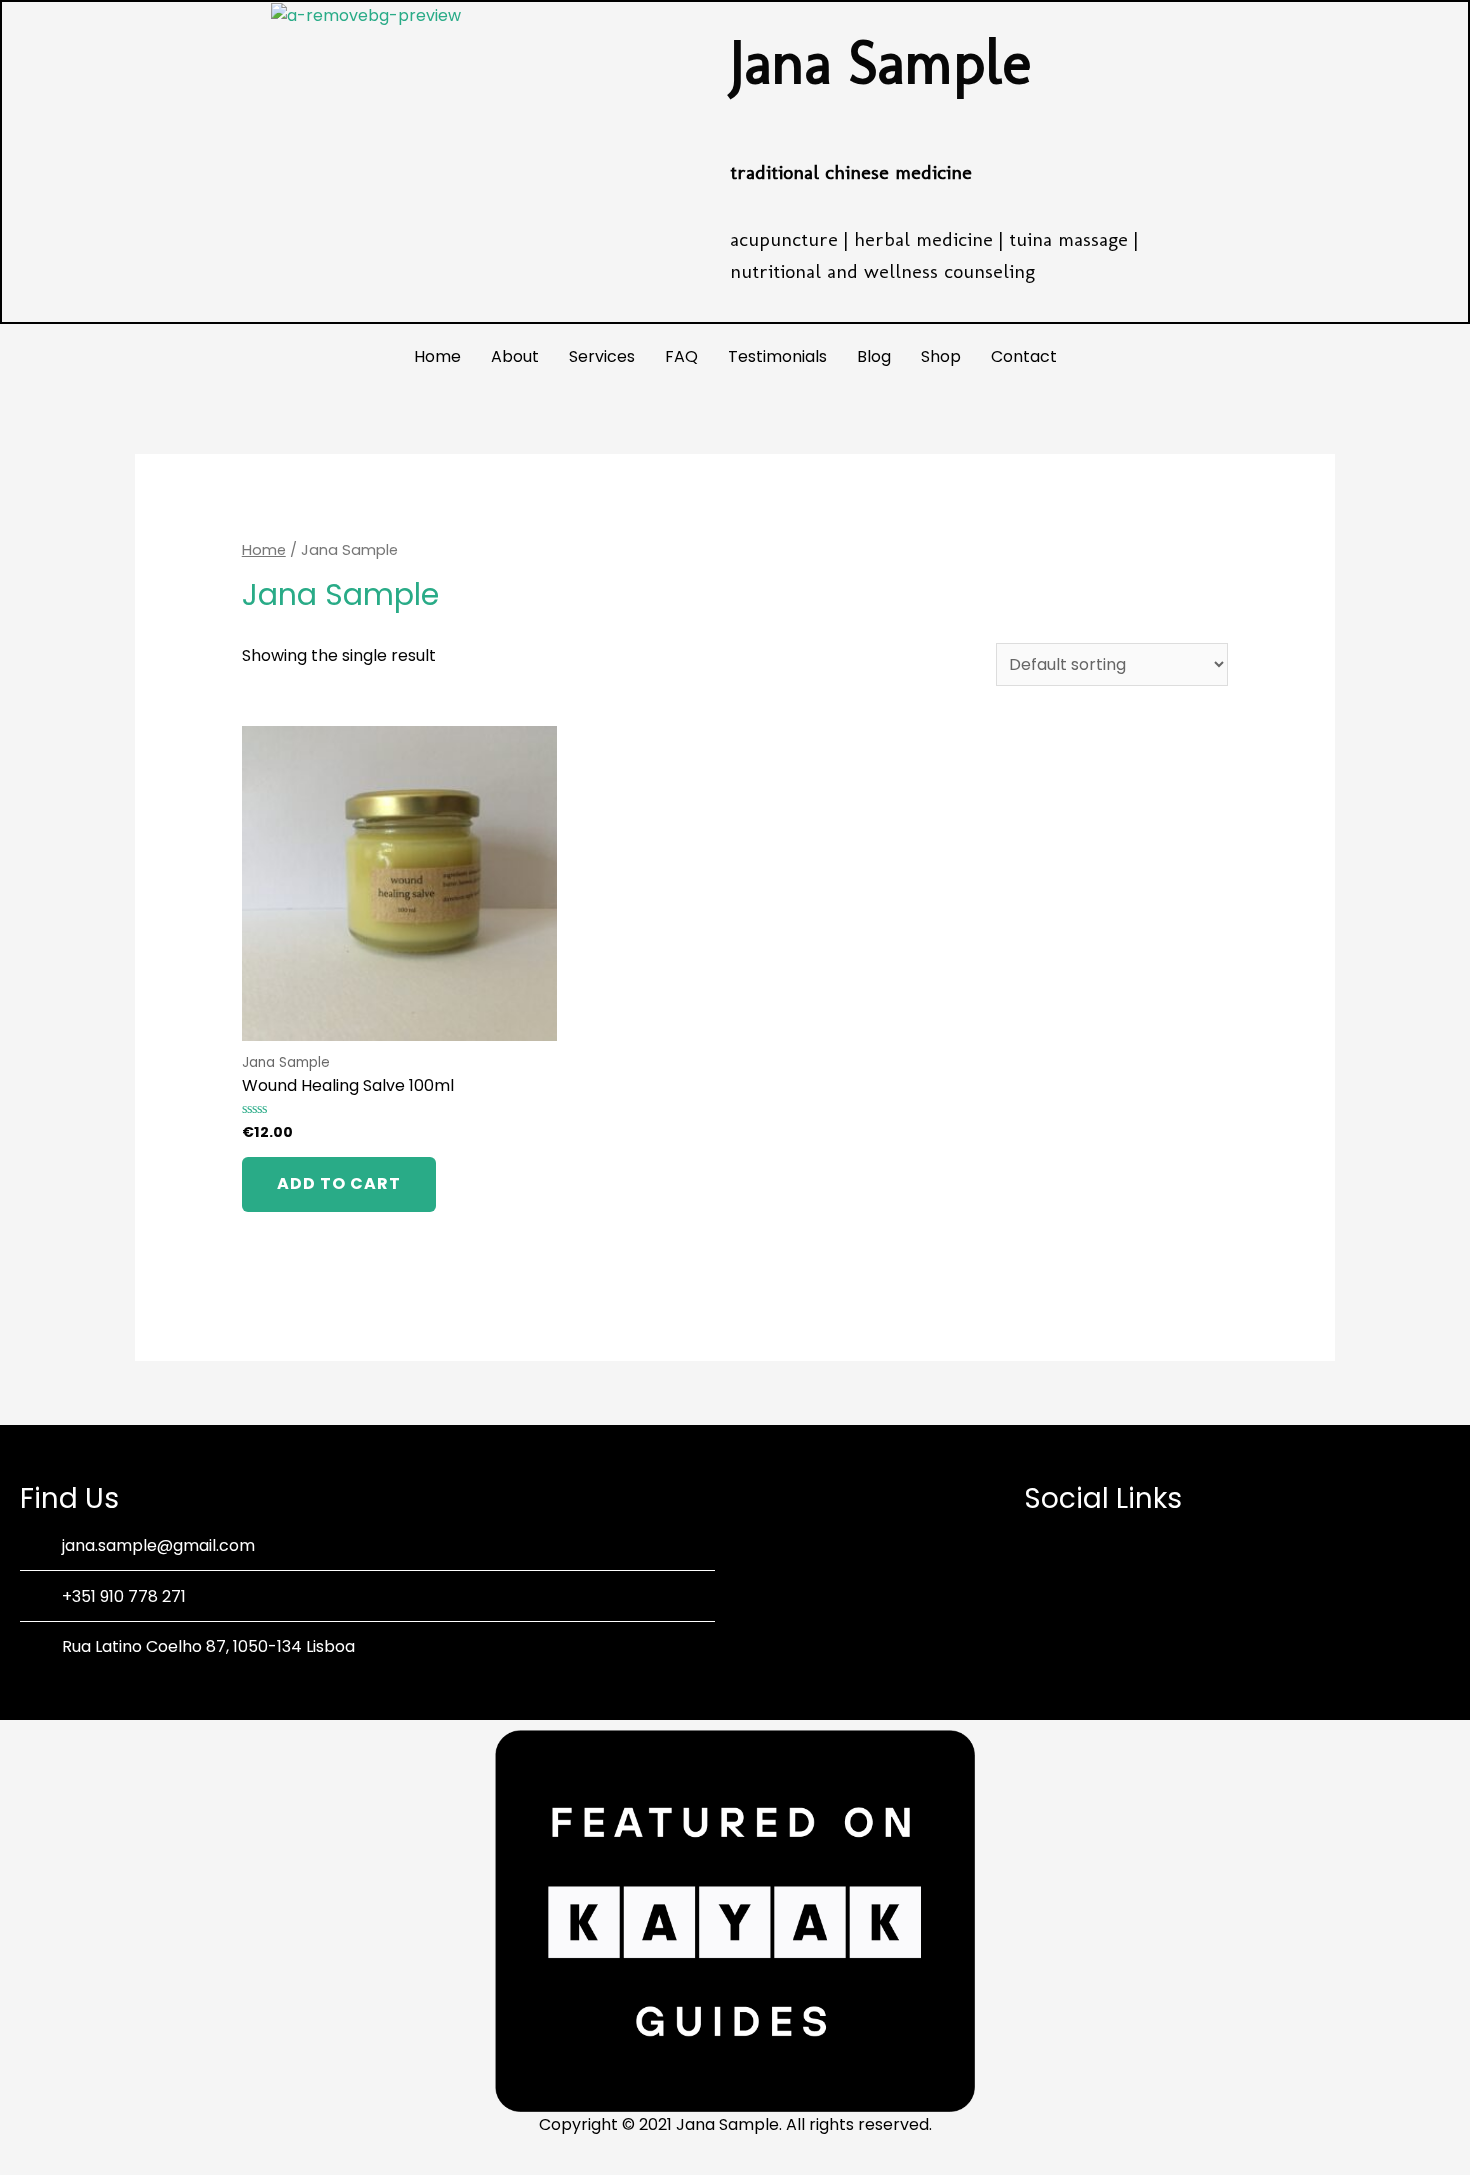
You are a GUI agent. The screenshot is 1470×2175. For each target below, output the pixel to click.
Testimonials (777, 356)
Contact (1024, 356)
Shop (941, 356)
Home (437, 356)
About (515, 356)
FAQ (681, 356)
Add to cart (339, 1183)
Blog (874, 356)
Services (602, 356)
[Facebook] (1075, 1588)
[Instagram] (1130, 1588)
